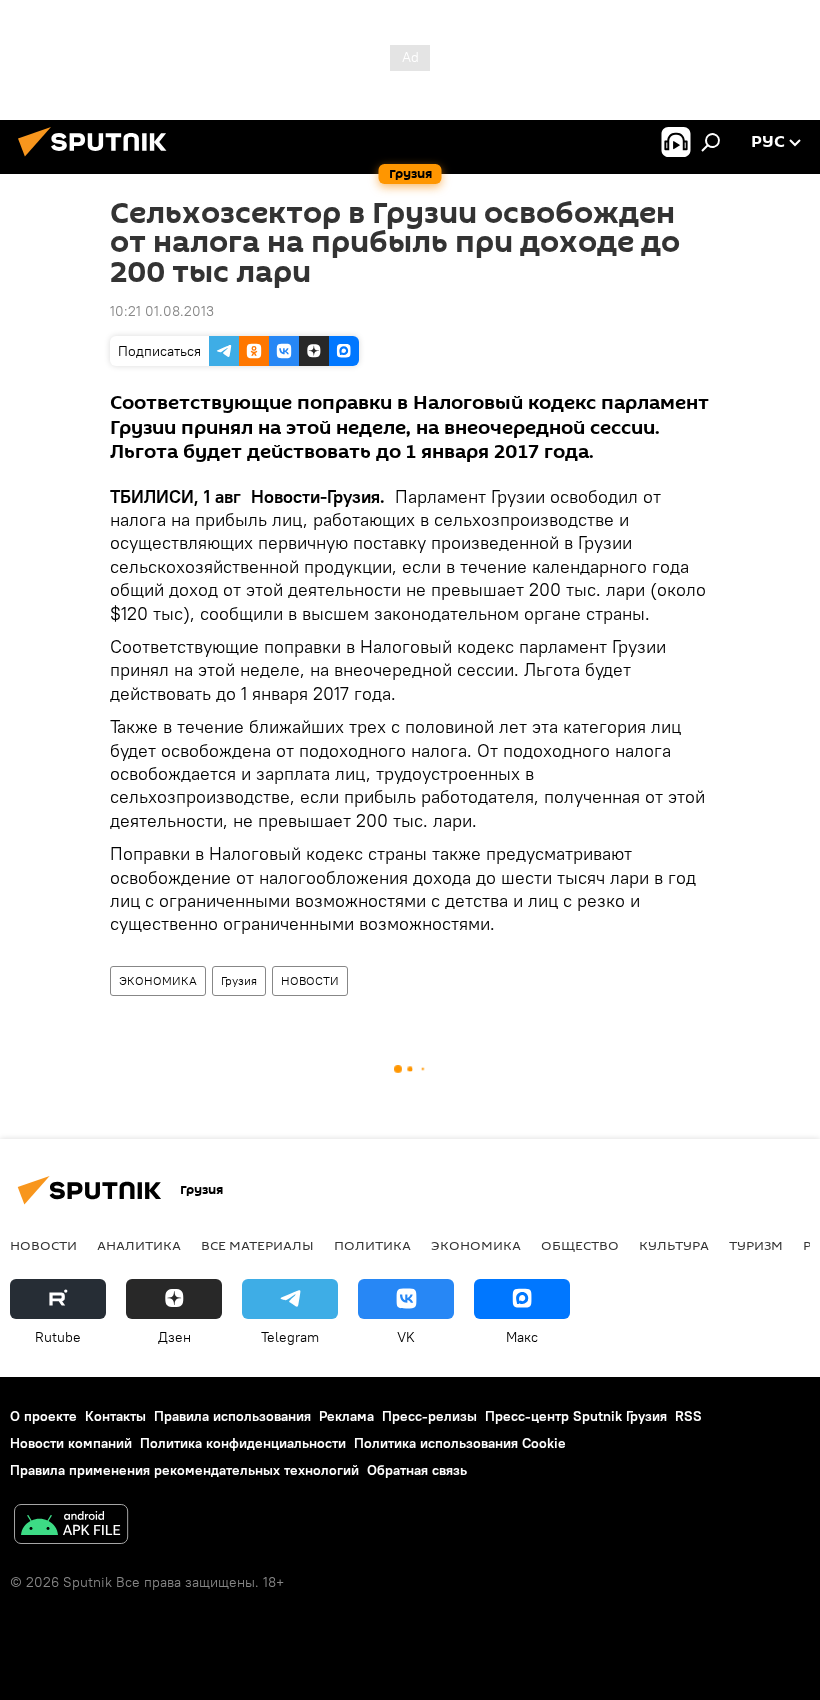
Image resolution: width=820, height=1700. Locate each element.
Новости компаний (71, 1443)
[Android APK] (71, 1526)
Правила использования (232, 1416)
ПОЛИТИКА (372, 1245)
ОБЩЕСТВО (580, 1245)
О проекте (43, 1416)
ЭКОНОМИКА (158, 980)
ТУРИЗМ (756, 1245)
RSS (688, 1416)
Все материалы (257, 1245)
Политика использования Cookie (460, 1443)
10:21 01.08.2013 (162, 311)
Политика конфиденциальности (243, 1443)
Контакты (115, 1416)
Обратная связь (417, 1470)
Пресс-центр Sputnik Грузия (576, 1416)
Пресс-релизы (429, 1416)
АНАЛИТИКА (139, 1245)
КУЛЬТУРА (674, 1245)
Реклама (346, 1416)
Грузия (239, 980)
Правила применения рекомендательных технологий (184, 1470)
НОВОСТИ (310, 980)
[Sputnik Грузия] (98, 159)
